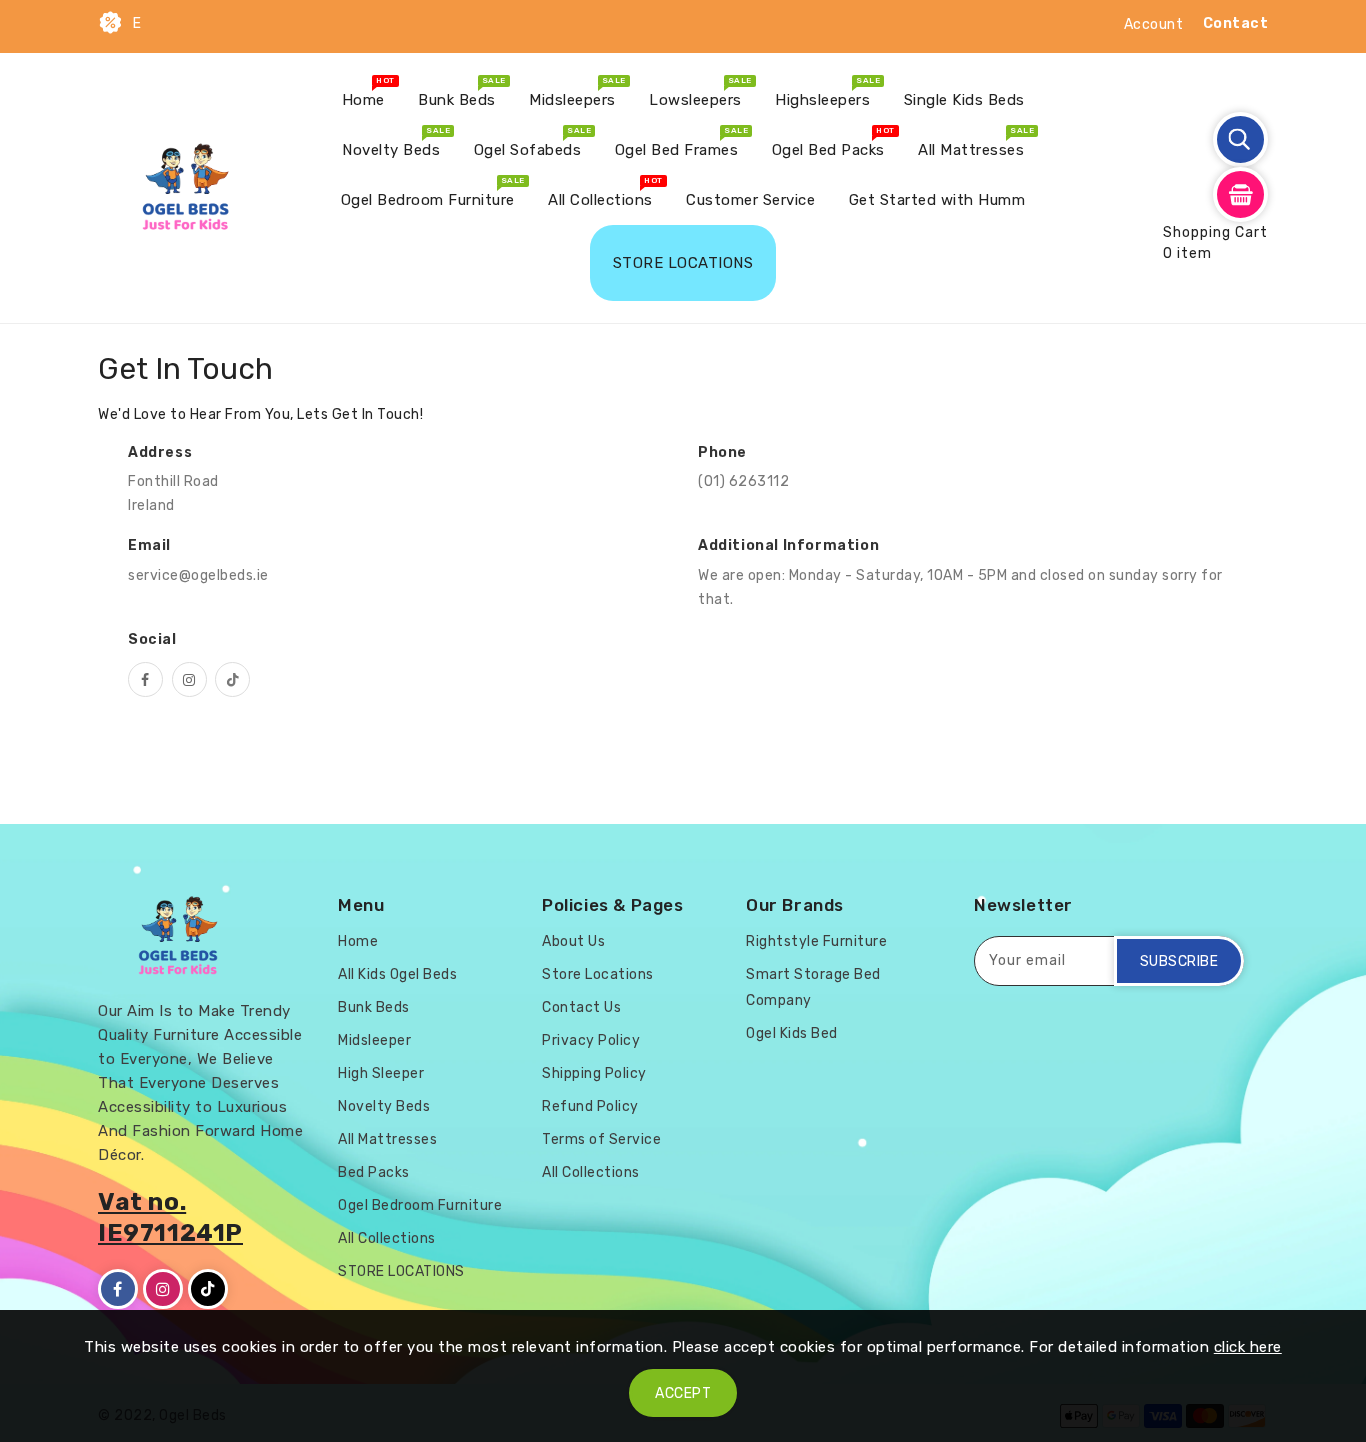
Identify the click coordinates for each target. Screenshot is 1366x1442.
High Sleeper (381, 1073)
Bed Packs (374, 1172)
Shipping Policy (594, 1073)
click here (1248, 1347)
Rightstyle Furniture (816, 941)
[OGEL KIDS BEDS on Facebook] (145, 679)
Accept (683, 1393)
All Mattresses (387, 1139)
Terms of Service (601, 1139)
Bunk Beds (374, 1007)
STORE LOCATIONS (401, 1271)
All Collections (387, 1238)
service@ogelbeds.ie (198, 575)
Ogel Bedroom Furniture (420, 1205)
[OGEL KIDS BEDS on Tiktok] (232, 679)
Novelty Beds (384, 1106)
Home (358, 941)
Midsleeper (374, 1040)
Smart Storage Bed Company (813, 987)
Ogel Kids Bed (792, 1033)
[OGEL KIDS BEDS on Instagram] (189, 679)
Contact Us (581, 1007)
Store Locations (598, 974)
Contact (1236, 23)
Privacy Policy (591, 1040)
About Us (573, 941)
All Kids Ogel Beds (397, 974)
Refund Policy (590, 1106)
